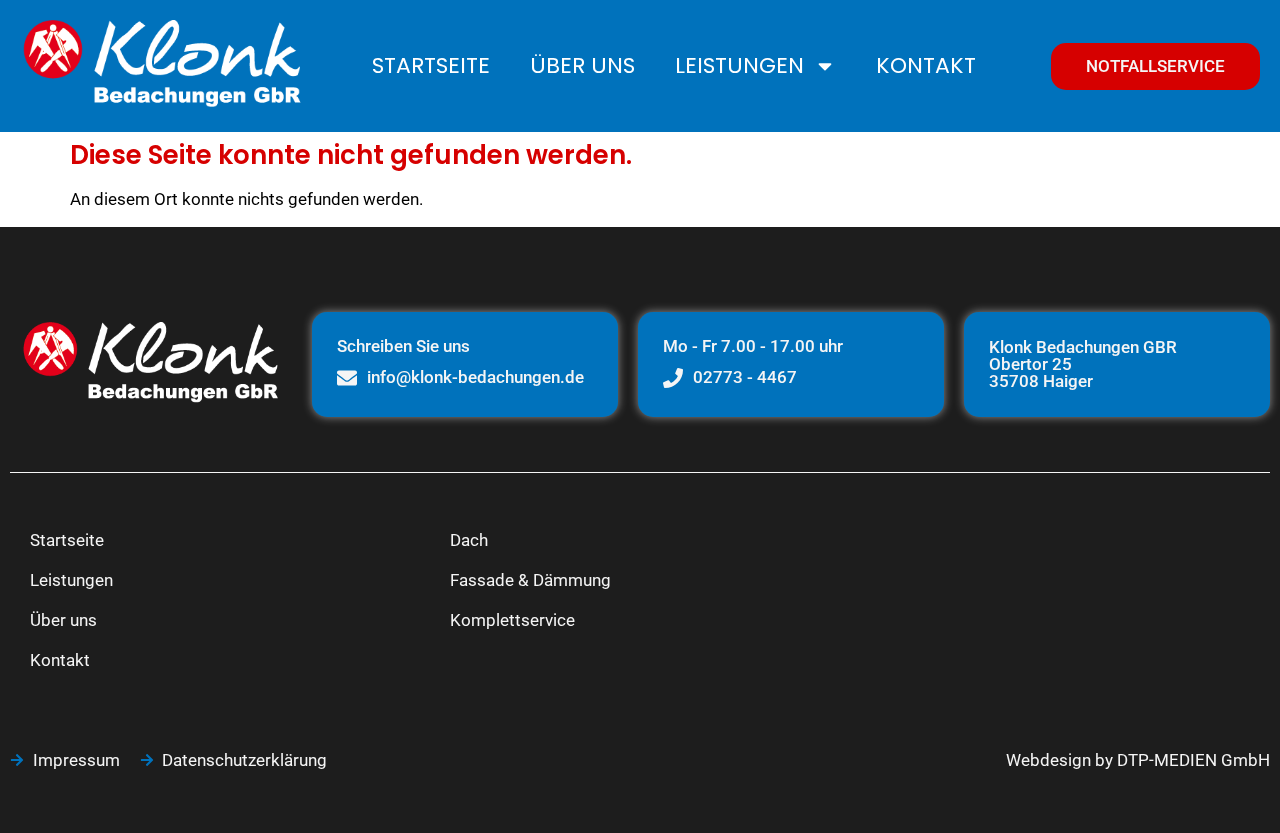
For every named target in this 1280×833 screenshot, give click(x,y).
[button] (44, 789)
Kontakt (926, 65)
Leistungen (739, 65)
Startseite (431, 65)
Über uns (582, 65)
